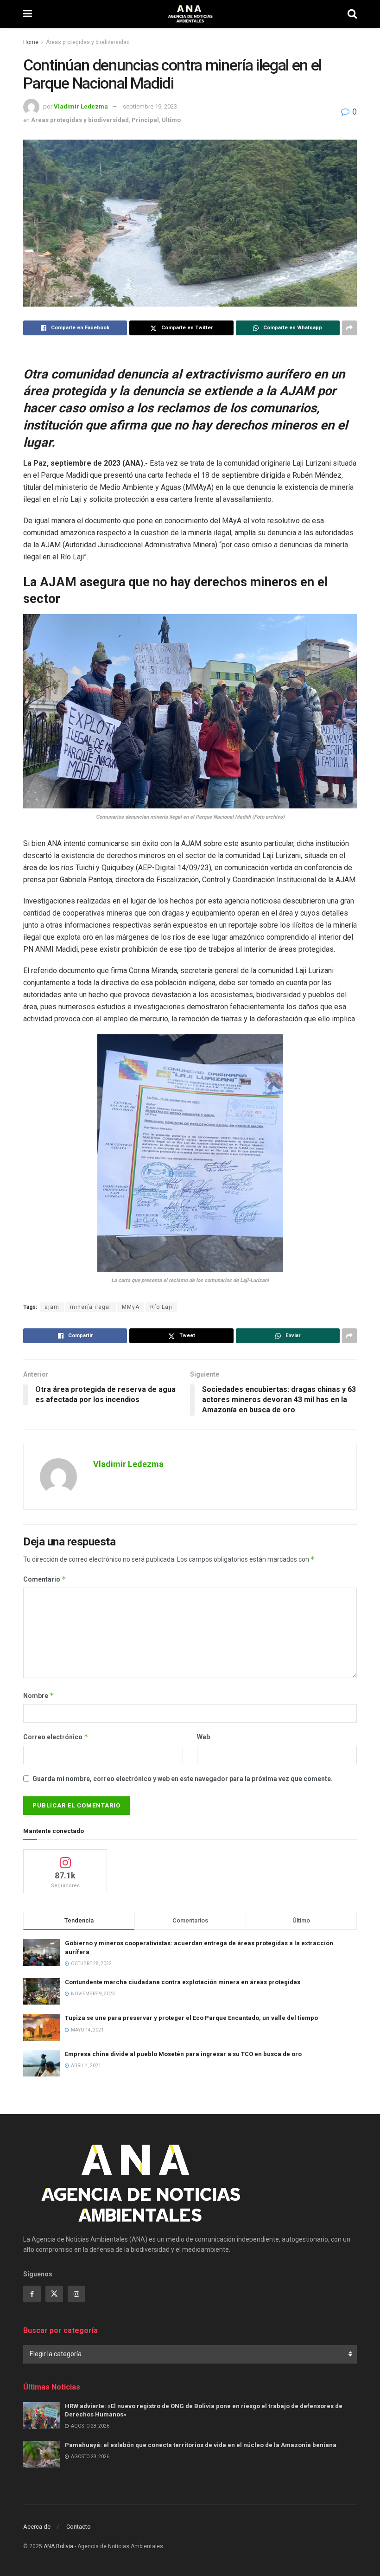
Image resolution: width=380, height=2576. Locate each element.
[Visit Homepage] (190, 14)
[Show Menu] (28, 14)
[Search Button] (352, 14)
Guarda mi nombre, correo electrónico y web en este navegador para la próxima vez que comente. (183, 1779)
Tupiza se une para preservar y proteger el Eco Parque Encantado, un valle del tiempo (191, 2018)
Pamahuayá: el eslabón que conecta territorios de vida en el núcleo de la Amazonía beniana (201, 2445)
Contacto (79, 2527)
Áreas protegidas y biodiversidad (88, 42)
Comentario (45, 1579)
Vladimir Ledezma (81, 106)
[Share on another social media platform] (349, 328)
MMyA (131, 1307)
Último (171, 120)
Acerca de (37, 2527)
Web (203, 1737)
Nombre (39, 1695)
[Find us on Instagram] (76, 2294)
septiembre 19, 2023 (150, 106)
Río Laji (161, 1307)
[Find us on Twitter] (54, 2294)
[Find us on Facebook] (32, 2294)
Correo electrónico (56, 1737)
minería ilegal (91, 1307)
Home (31, 42)
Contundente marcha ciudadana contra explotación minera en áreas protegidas (183, 1982)
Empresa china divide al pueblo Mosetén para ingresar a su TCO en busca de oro (183, 2054)
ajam (52, 1307)
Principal (145, 120)
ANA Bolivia (58, 2546)
